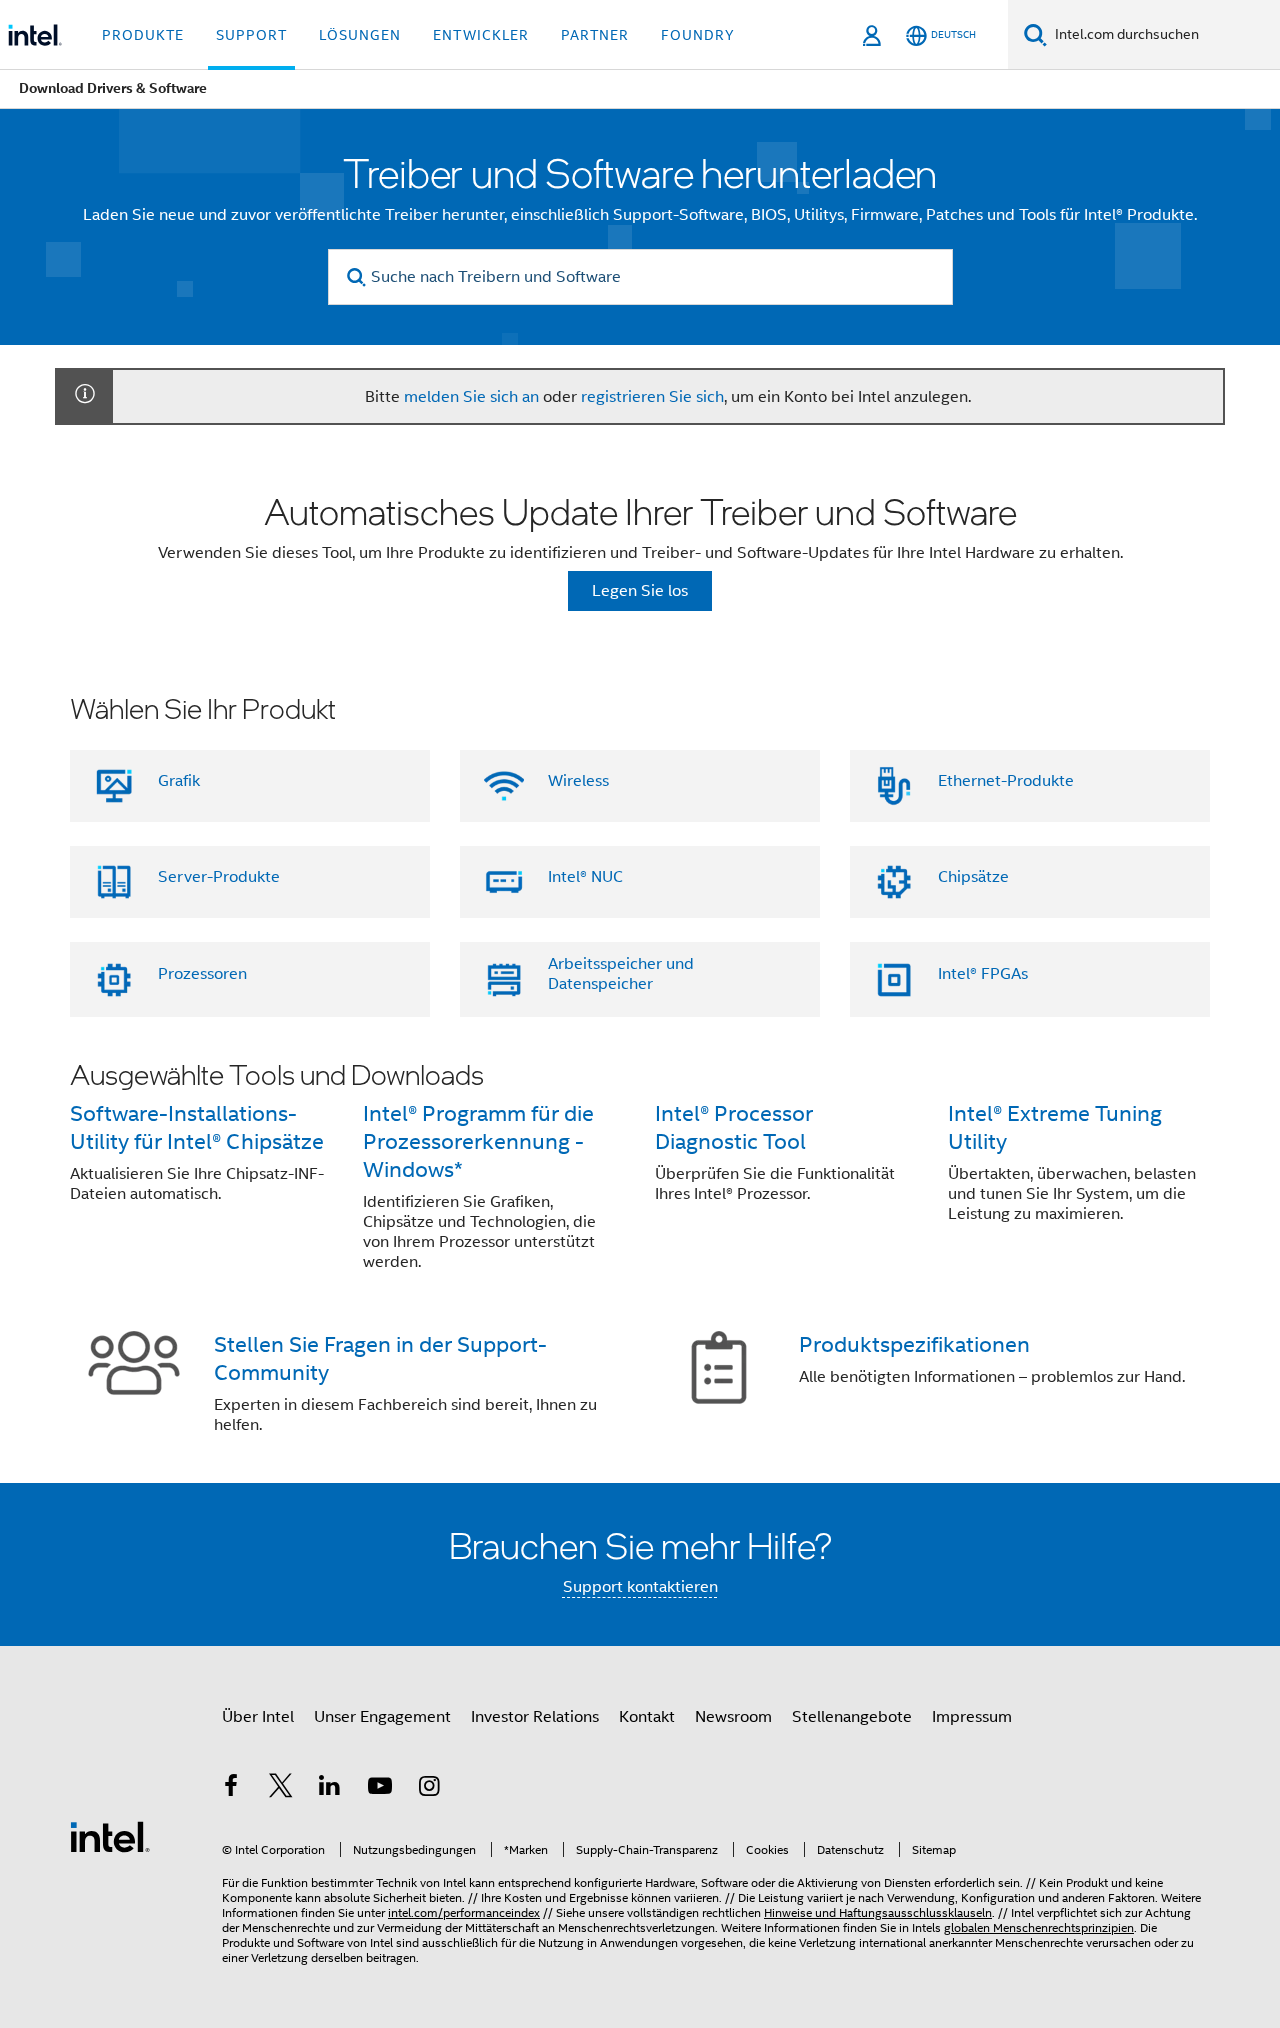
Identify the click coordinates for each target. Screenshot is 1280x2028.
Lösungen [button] (360, 35)
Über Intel (258, 1717)
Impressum (972, 1717)
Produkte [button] (143, 35)
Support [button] (251, 35)
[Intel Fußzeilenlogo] (110, 1836)
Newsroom (733, 1717)
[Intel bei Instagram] (429, 1789)
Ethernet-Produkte (1006, 781)
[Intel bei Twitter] (281, 1789)
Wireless (578, 781)
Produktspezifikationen (914, 1344)
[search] (357, 277)
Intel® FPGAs (983, 974)
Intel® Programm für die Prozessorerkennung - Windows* (478, 1141)
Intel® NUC (585, 877)
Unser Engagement (382, 1717)
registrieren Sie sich (652, 397)
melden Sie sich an (471, 397)
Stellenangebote (852, 1717)
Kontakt (647, 1717)
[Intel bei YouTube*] (380, 1789)
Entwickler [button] (481, 35)
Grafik (179, 781)
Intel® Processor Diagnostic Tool (734, 1127)
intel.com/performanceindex (464, 1912)
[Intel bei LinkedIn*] (330, 1789)
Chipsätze (973, 877)
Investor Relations (535, 1717)
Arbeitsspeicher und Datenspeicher (621, 974)
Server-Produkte (219, 877)
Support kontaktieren (640, 1587)
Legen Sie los (640, 591)
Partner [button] (595, 35)
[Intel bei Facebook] (231, 1789)
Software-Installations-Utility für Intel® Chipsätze (197, 1127)
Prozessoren (202, 974)
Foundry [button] (698, 35)
